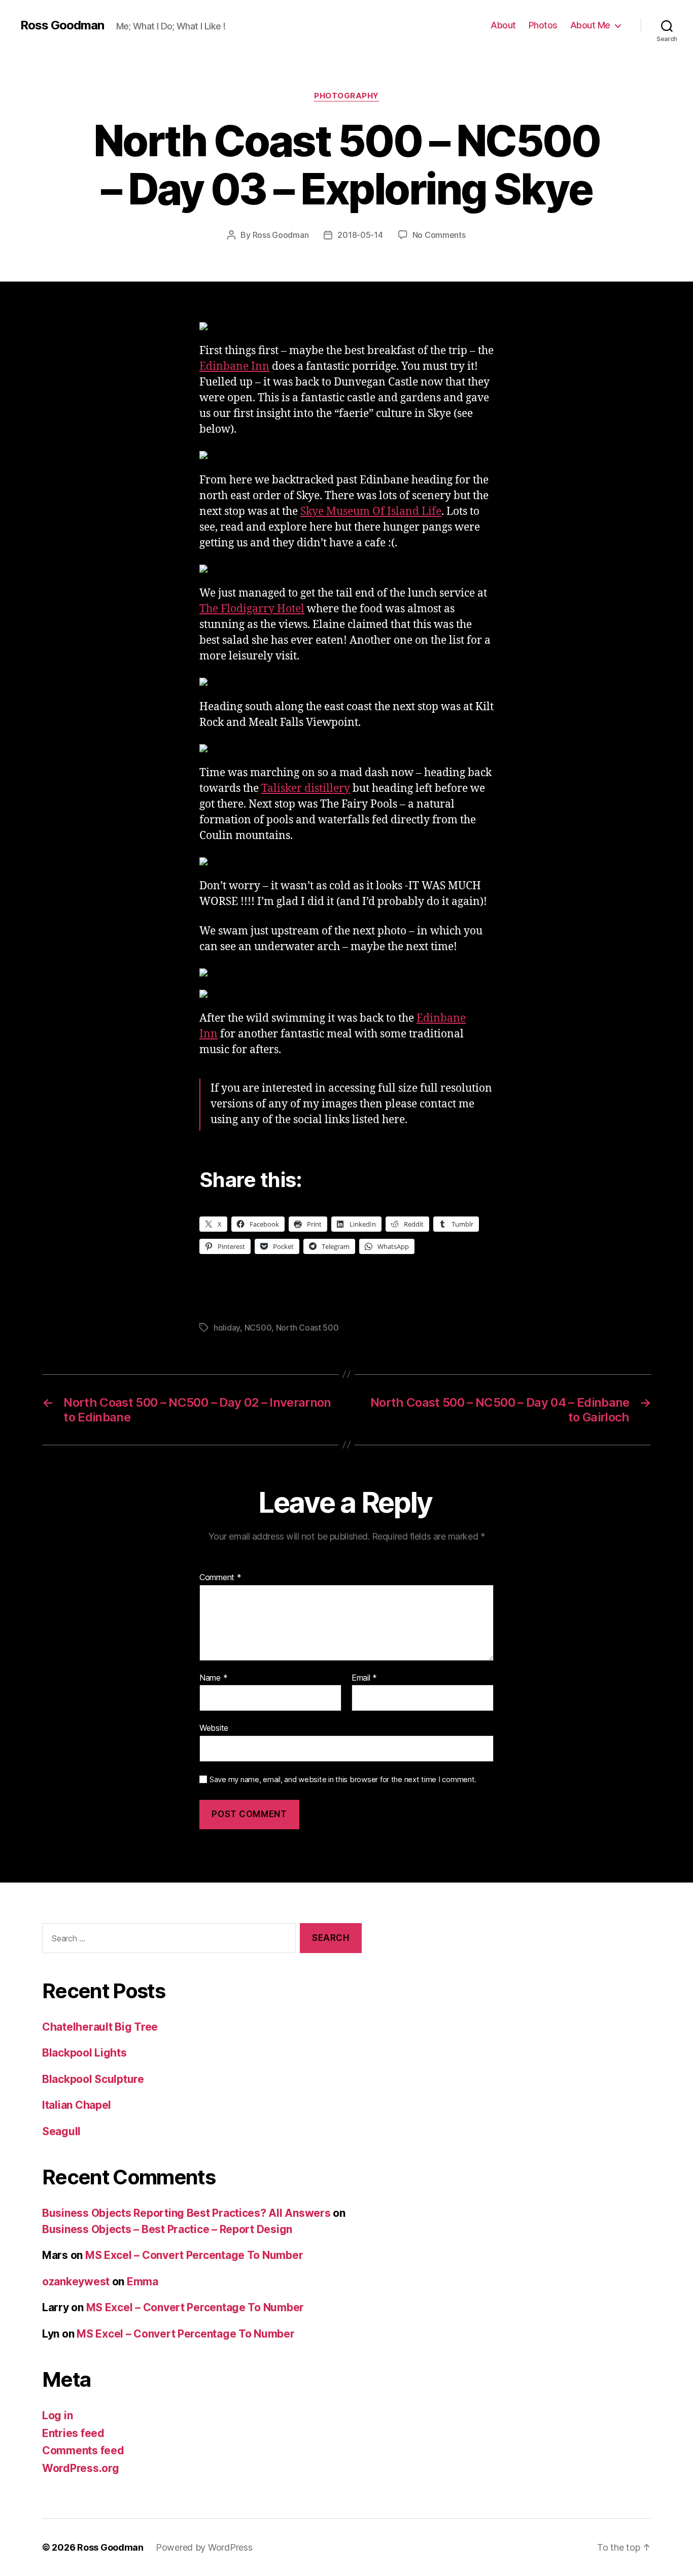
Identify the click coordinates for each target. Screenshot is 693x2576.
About (503, 25)
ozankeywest (76, 2282)
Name (213, 1678)
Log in (57, 2415)
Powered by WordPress (204, 2547)
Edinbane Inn (234, 367)
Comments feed (83, 2450)
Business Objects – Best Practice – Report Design (167, 2229)
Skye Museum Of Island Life (371, 512)
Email (364, 1678)
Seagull (61, 2131)
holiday (227, 1328)
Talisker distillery (306, 789)
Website (214, 1728)
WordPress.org (81, 2468)
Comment (220, 1578)
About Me (590, 25)
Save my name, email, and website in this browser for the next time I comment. (343, 1780)
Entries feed (73, 2433)
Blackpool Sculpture (93, 2079)
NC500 (258, 1328)
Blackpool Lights (84, 2053)
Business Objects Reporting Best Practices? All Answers (186, 2213)
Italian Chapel (77, 2105)
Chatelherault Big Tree (100, 2027)
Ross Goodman (62, 25)
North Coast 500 (307, 1328)
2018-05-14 (360, 235)
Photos (543, 25)
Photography (346, 96)
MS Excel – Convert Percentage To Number (194, 2255)
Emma (143, 2282)
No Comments (439, 235)
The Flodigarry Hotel (252, 609)
